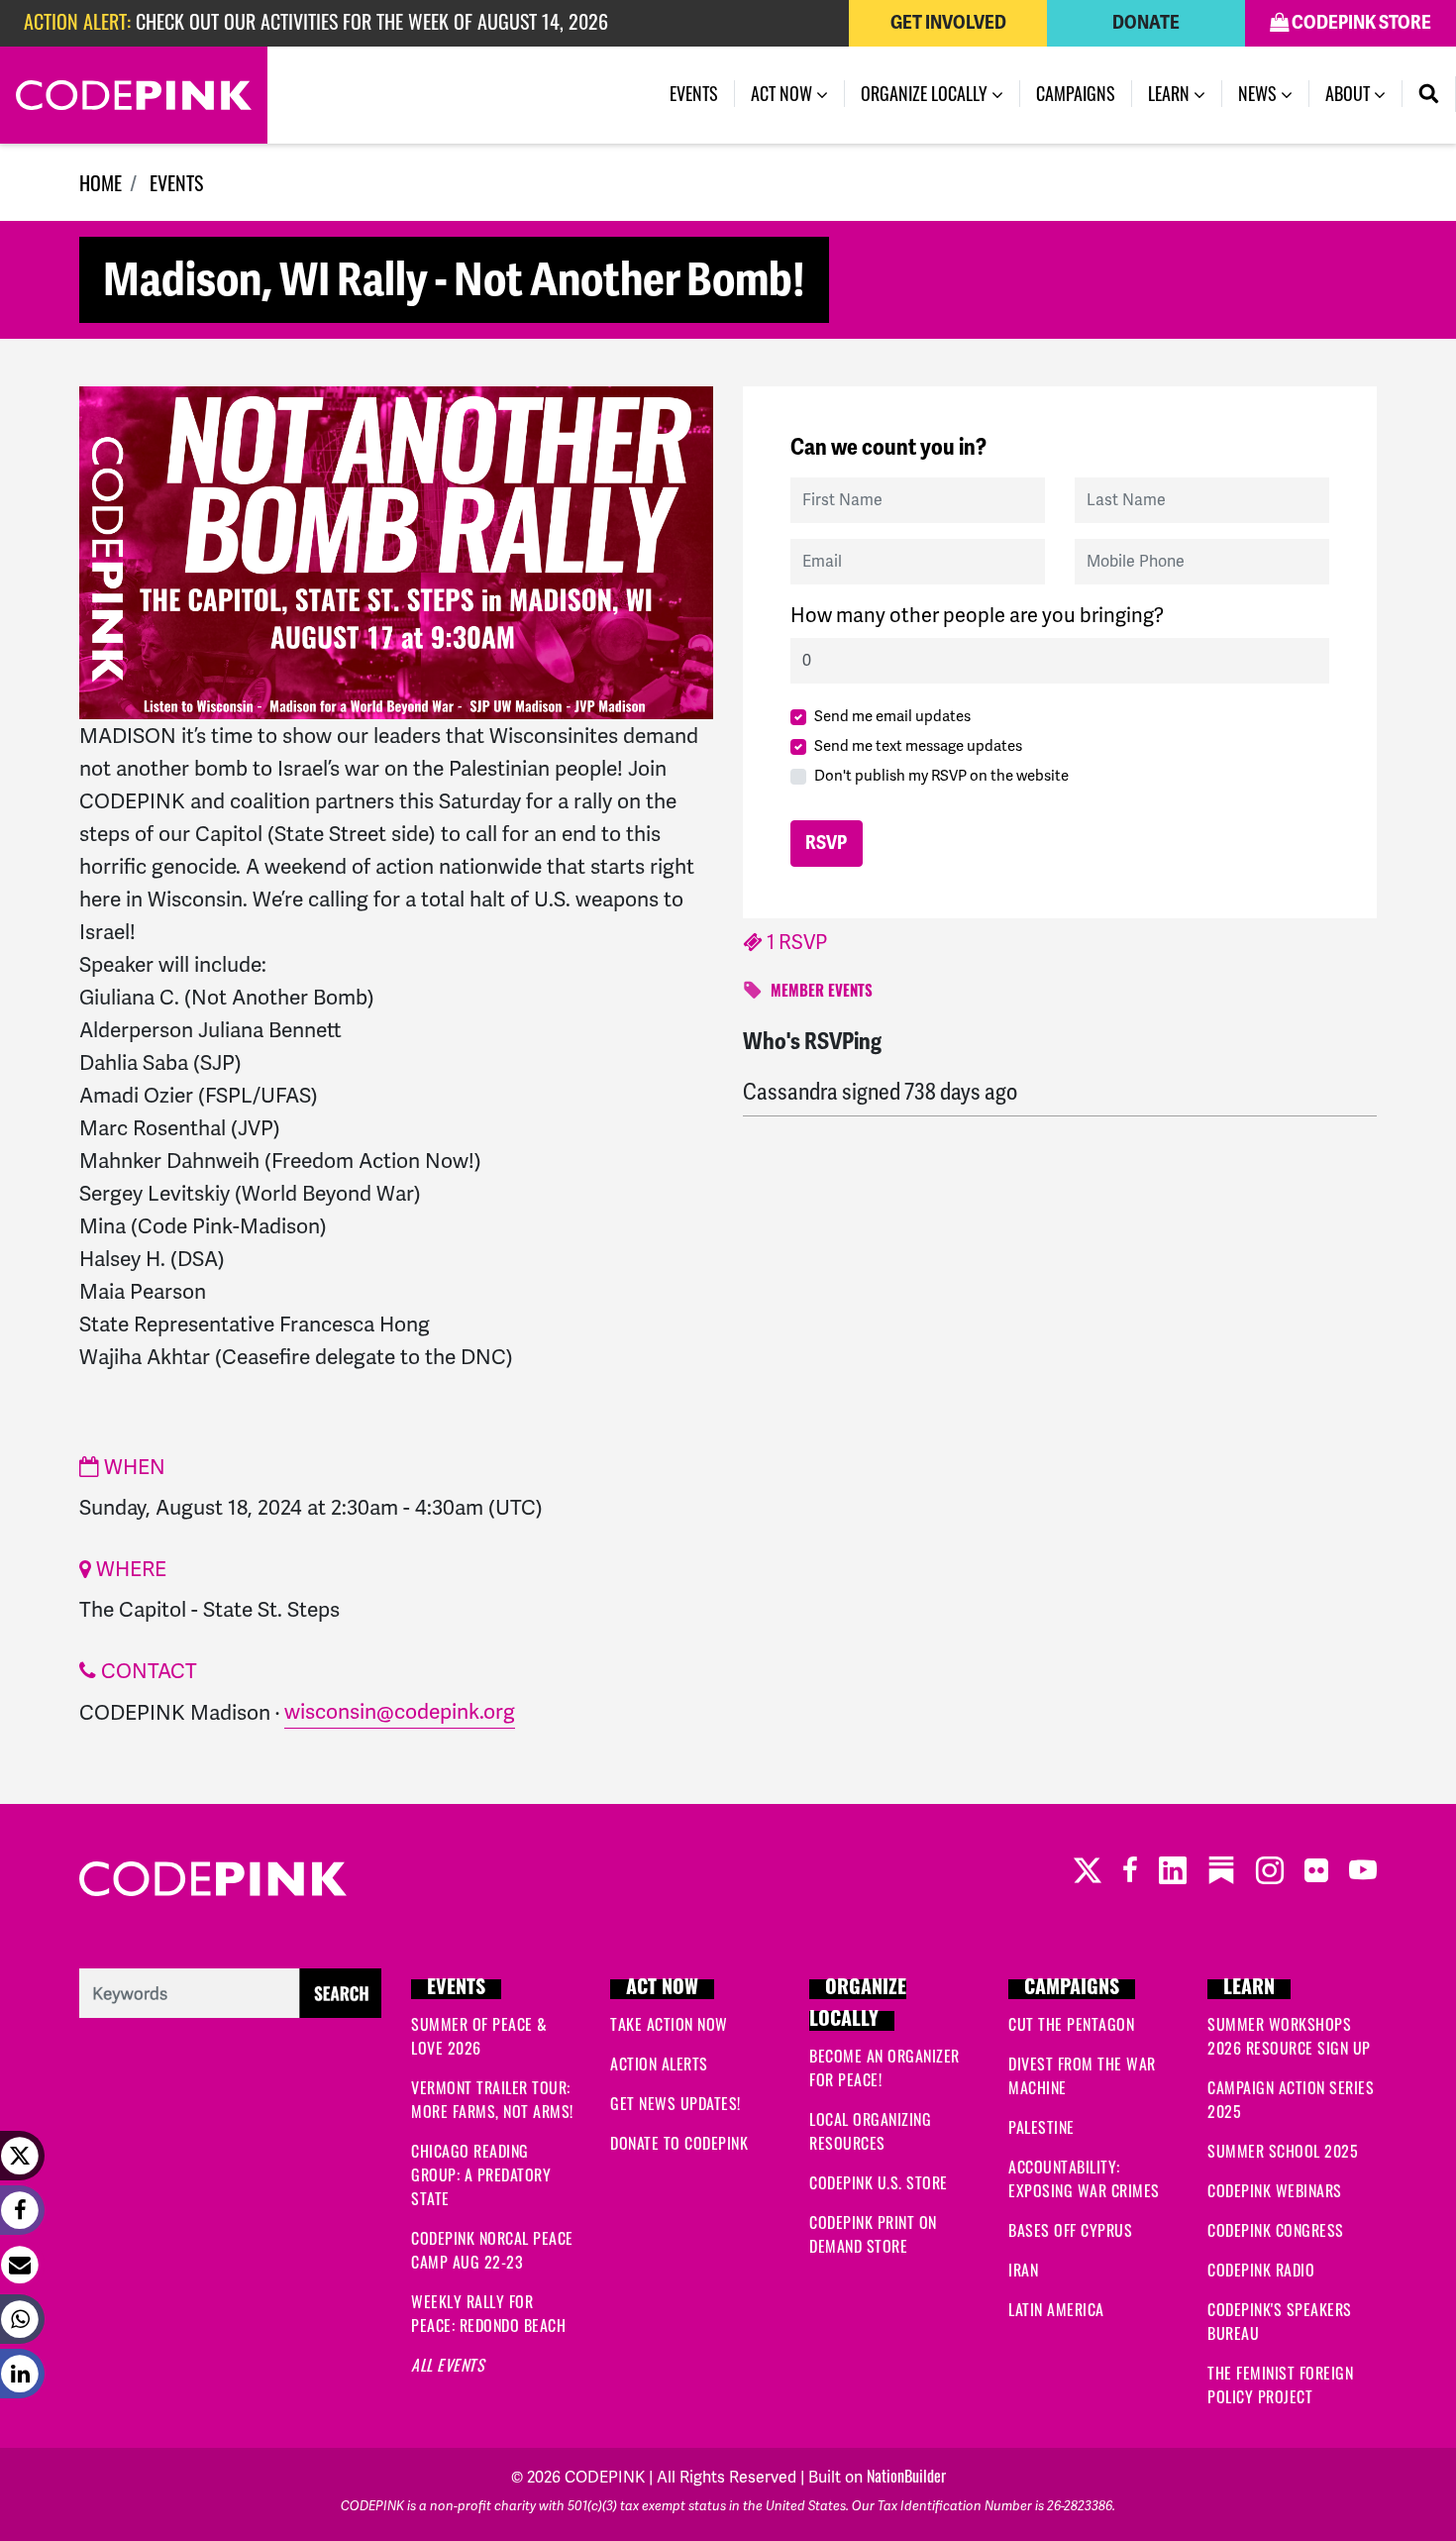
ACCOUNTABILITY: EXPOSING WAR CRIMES (1084, 2178)
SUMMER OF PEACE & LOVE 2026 (479, 2036)
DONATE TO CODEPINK (679, 2143)
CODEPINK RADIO (1261, 2270)
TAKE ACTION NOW (669, 2024)
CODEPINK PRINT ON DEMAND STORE (873, 2234)
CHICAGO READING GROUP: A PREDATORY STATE (481, 2174)
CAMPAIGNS (1072, 1989)
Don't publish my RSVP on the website (941, 776)
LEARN (1249, 1989)
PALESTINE (1041, 2127)
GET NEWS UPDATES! (676, 2103)
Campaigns (1076, 93)
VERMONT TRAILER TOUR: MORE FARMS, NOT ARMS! (492, 2099)
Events (702, 93)
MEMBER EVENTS (822, 993)
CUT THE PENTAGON (1071, 2024)
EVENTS (176, 182)
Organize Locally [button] (926, 93)
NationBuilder (906, 2476)
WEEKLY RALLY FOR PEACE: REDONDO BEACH (488, 2313)
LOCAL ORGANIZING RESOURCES (870, 2131)
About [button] (1350, 93)
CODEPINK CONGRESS (1276, 2230)
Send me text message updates (918, 746)
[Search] (1429, 94)
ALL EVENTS (448, 2365)
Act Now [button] (783, 93)
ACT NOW (662, 1989)
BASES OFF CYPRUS (1070, 2230)
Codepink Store (1360, 23)
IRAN (1023, 2270)
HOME (101, 182)
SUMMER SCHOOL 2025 (1283, 2151)
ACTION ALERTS (659, 2064)
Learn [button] (1171, 93)
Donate (1146, 23)
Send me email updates (892, 716)
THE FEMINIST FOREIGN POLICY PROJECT (1280, 2384)
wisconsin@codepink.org (400, 1711)
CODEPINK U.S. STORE (879, 2182)
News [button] (1259, 93)
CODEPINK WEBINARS (1275, 2190)
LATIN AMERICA (1056, 2309)
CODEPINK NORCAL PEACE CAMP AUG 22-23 (492, 2250)
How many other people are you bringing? (977, 615)
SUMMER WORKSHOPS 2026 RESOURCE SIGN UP (1289, 2036)
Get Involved (948, 23)
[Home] (134, 95)
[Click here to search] (230, 1990)
